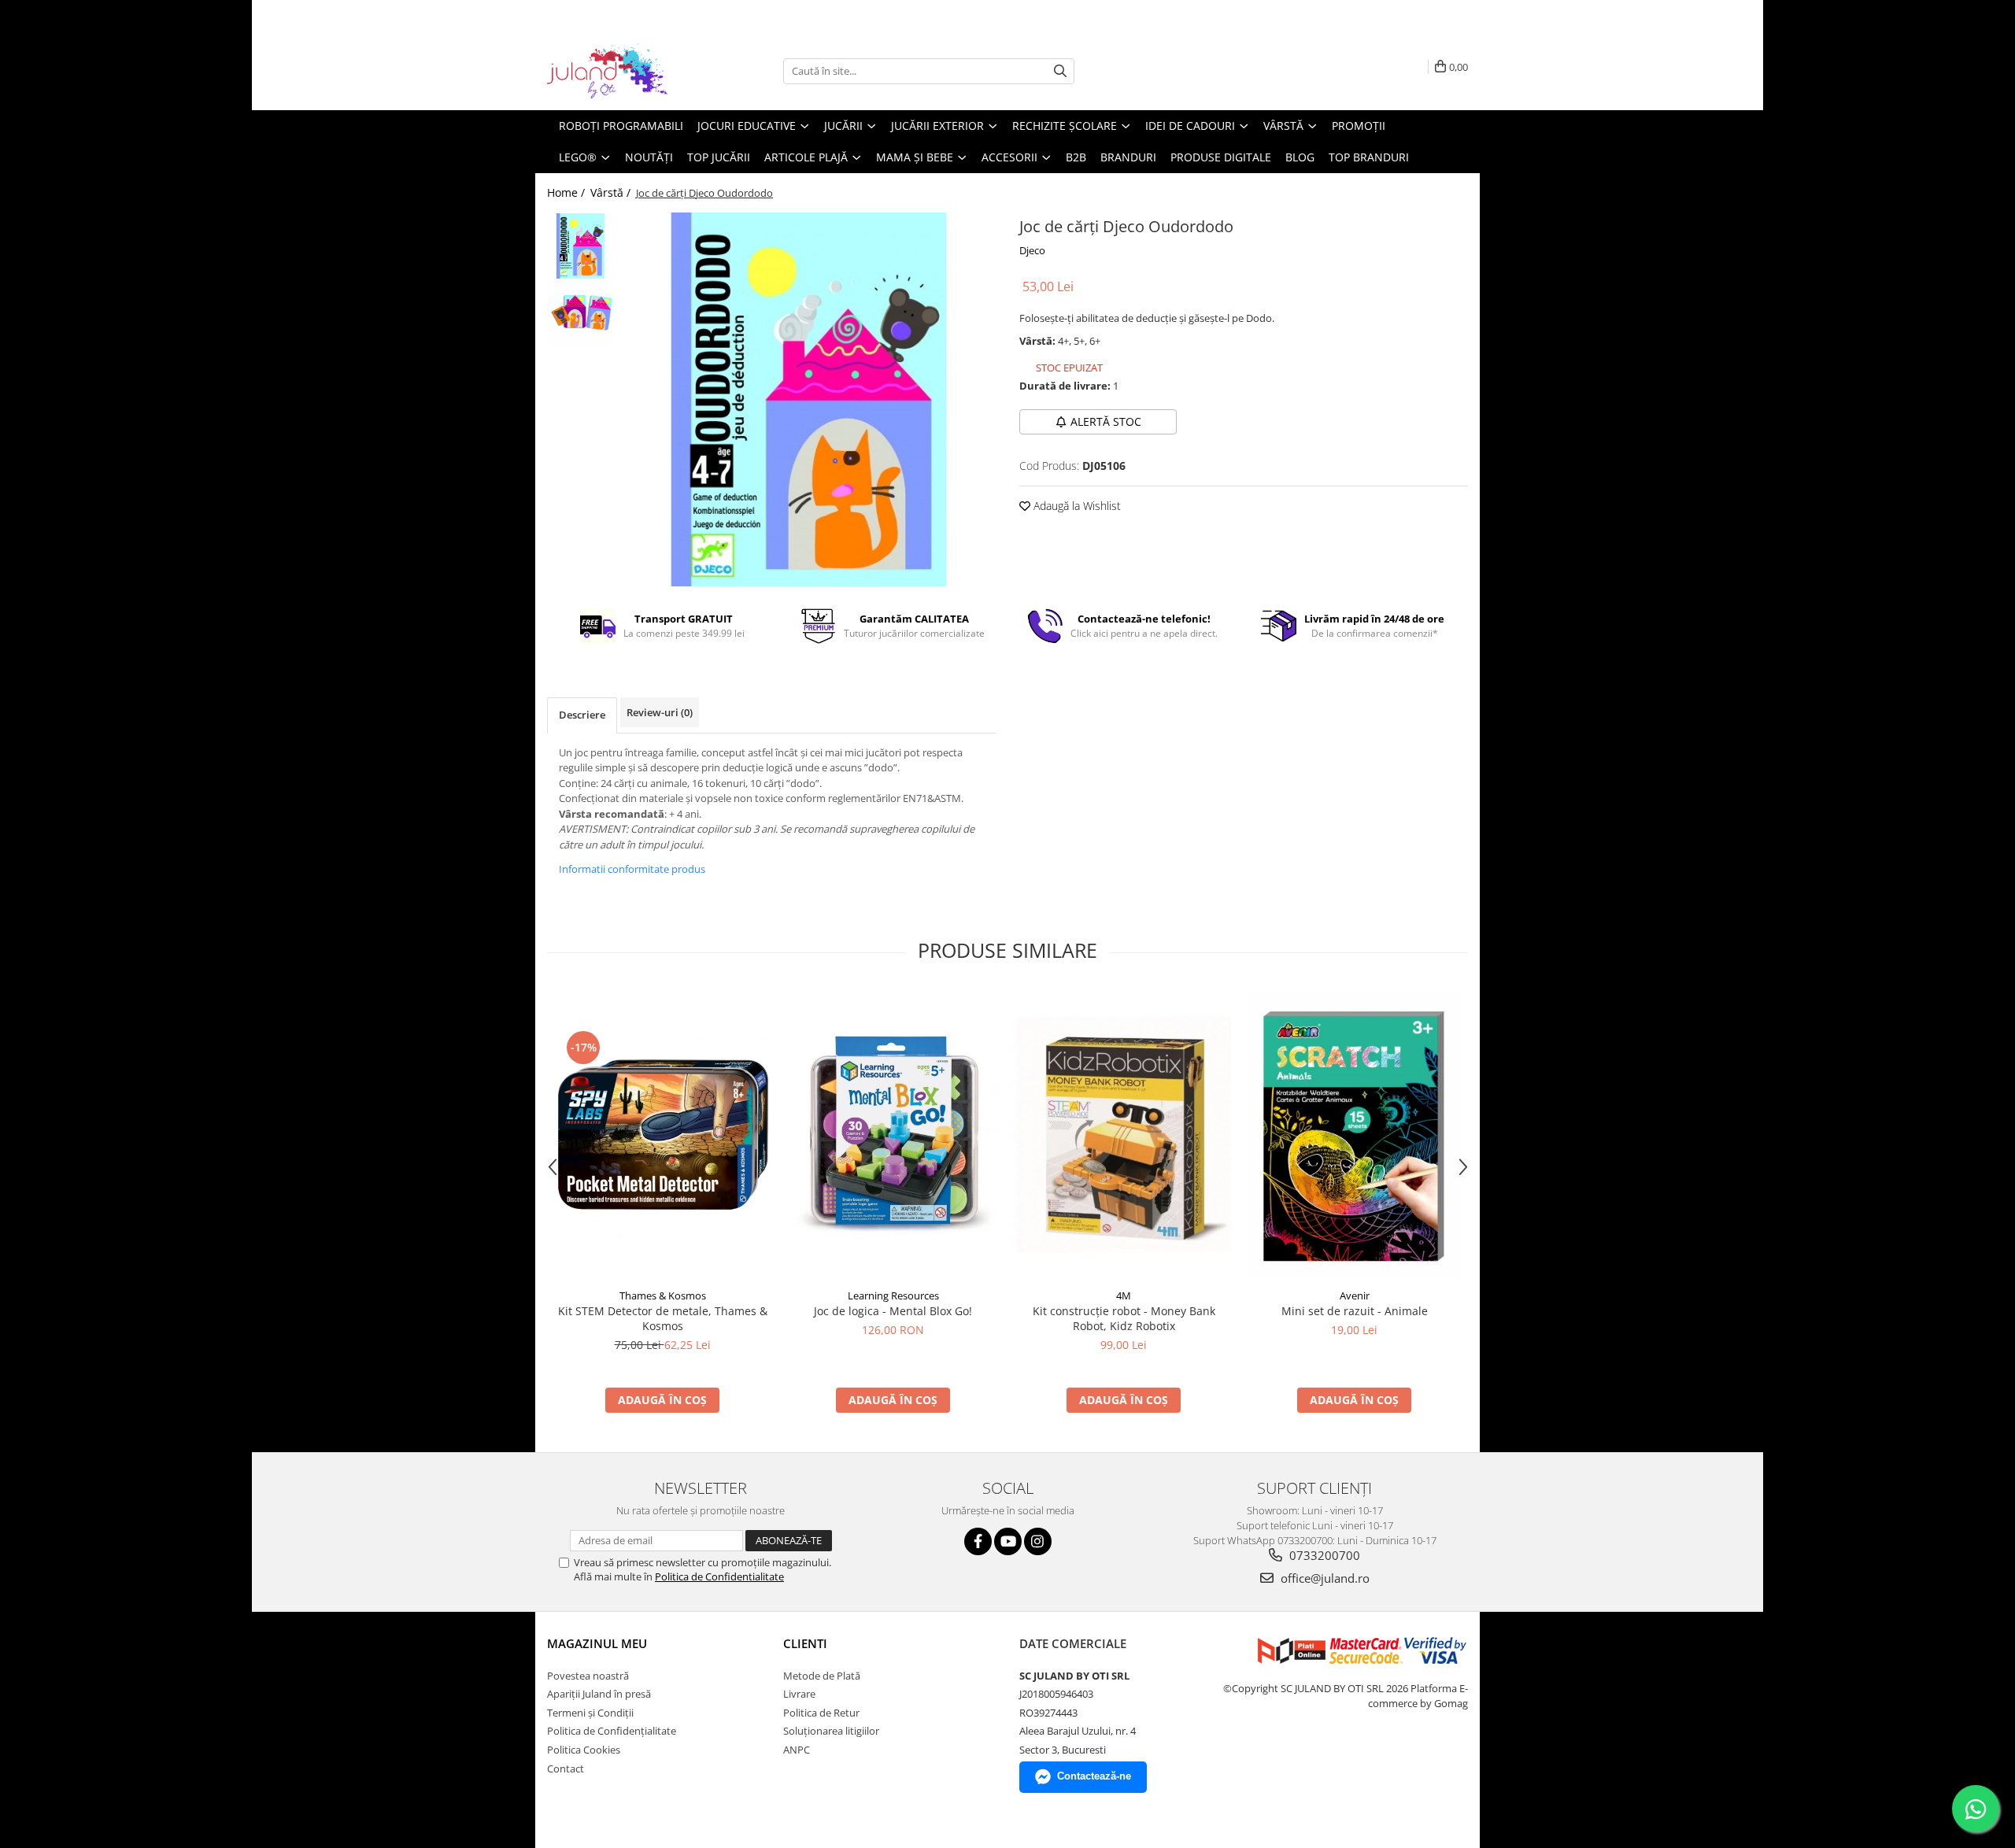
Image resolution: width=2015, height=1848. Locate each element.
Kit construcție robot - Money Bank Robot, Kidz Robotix (1124, 1318)
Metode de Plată (822, 1676)
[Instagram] (1038, 1541)
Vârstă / (612, 192)
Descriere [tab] (582, 715)
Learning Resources (893, 1295)
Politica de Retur (821, 1713)
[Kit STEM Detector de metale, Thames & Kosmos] (662, 1135)
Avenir (1355, 1295)
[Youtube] (1008, 1541)
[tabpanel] (809, 399)
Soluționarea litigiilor (831, 1731)
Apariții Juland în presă (599, 1694)
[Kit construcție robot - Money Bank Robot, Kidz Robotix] (1124, 1135)
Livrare (799, 1694)
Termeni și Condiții (590, 1713)
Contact (566, 1769)
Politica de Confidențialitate (612, 1731)
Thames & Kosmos (663, 1295)
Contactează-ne (1094, 1776)
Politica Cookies (584, 1750)
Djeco (1032, 250)
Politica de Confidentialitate (719, 1576)
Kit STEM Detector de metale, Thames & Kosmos (663, 1318)
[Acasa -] (626, 71)
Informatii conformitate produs (632, 869)
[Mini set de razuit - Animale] (1354, 1135)
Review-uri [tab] (660, 712)
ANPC (797, 1750)
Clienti (805, 1643)
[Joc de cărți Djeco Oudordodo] (809, 399)
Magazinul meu (597, 1643)
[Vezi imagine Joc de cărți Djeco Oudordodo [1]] (580, 313)
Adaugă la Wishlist (1076, 506)
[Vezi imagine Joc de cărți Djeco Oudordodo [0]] (580, 246)
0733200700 (1323, 1555)
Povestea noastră (588, 1676)
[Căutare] (1060, 71)
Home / (568, 192)
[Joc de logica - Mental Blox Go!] (893, 1135)
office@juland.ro (1324, 1578)
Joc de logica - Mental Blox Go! (893, 1311)
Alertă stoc (1106, 421)
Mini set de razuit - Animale (1355, 1311)
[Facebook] (978, 1541)
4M (1124, 1295)
